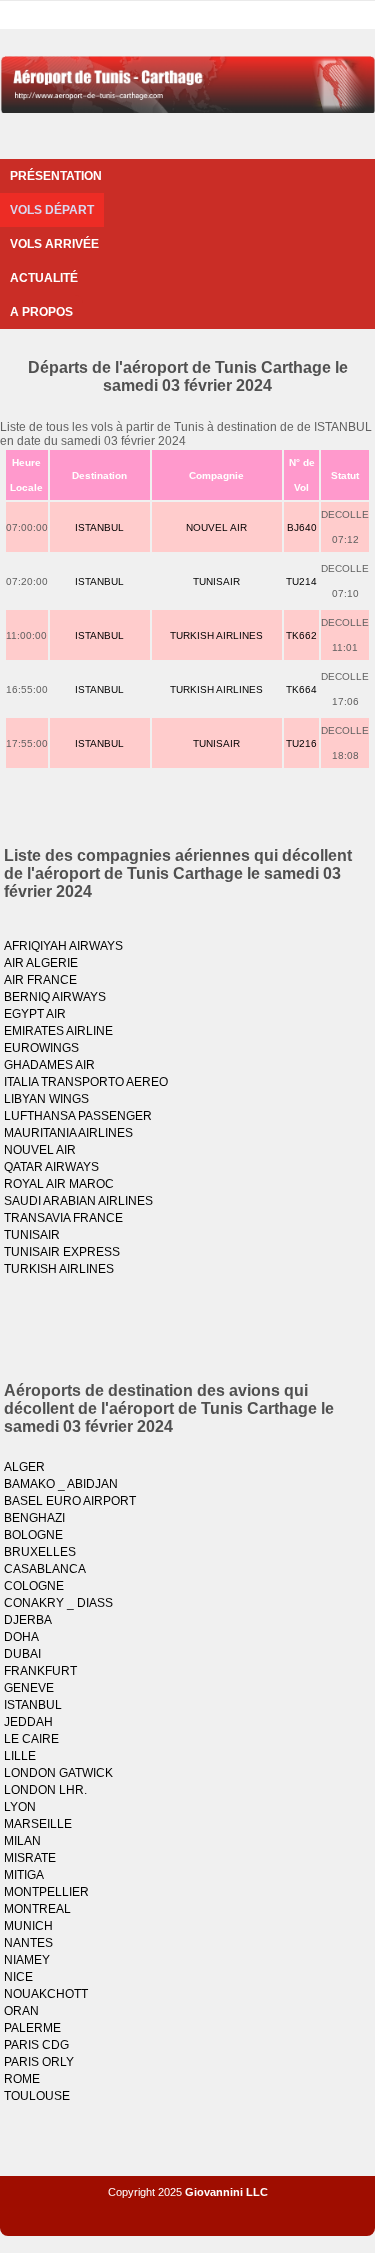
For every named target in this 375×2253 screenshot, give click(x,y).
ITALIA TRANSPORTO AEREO (86, 1082)
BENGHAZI (34, 1518)
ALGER (24, 1467)
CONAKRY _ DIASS (58, 1603)
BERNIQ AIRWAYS (55, 997)
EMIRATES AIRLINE (58, 1031)
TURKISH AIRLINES (216, 635)
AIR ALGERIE (41, 963)
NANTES (28, 1943)
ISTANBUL (99, 527)
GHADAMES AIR (49, 1065)
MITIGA (24, 1875)
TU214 (301, 581)
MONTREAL (37, 1909)
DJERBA (28, 1620)
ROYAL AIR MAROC (59, 1184)
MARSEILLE (38, 1824)
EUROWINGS (41, 1048)
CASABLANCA (45, 1569)
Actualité (44, 278)
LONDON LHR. (45, 1790)
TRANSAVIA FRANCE (63, 1218)
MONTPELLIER (46, 1892)
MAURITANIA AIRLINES (68, 1133)
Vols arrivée (54, 244)
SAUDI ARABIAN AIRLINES (78, 1201)
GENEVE (29, 1688)
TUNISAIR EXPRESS (62, 1252)
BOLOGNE (33, 1535)
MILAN (22, 1841)
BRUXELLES (40, 1552)
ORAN (21, 2011)
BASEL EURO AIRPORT (70, 1501)
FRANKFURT (40, 1671)
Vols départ (52, 210)
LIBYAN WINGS (46, 1099)
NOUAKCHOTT (46, 1994)
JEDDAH (28, 1722)
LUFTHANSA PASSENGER (78, 1116)
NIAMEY (27, 1960)
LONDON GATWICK (58, 1773)
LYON (20, 1807)
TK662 (301, 635)
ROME (22, 2079)
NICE (18, 1977)
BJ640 (302, 527)
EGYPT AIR (35, 1014)
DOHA (21, 1637)
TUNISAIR (216, 581)
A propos (41, 312)
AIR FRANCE (40, 980)
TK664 (301, 689)
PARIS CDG (36, 2045)
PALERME (32, 2028)
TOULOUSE (37, 2096)
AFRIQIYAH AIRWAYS (63, 946)
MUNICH (28, 1926)
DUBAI (22, 1654)
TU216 (301, 743)
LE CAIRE (31, 1739)
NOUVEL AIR (216, 527)
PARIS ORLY (39, 2062)
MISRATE (30, 1858)
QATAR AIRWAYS (51, 1167)
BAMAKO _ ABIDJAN (61, 1484)
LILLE (20, 1756)
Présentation (56, 176)
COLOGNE (34, 1586)
